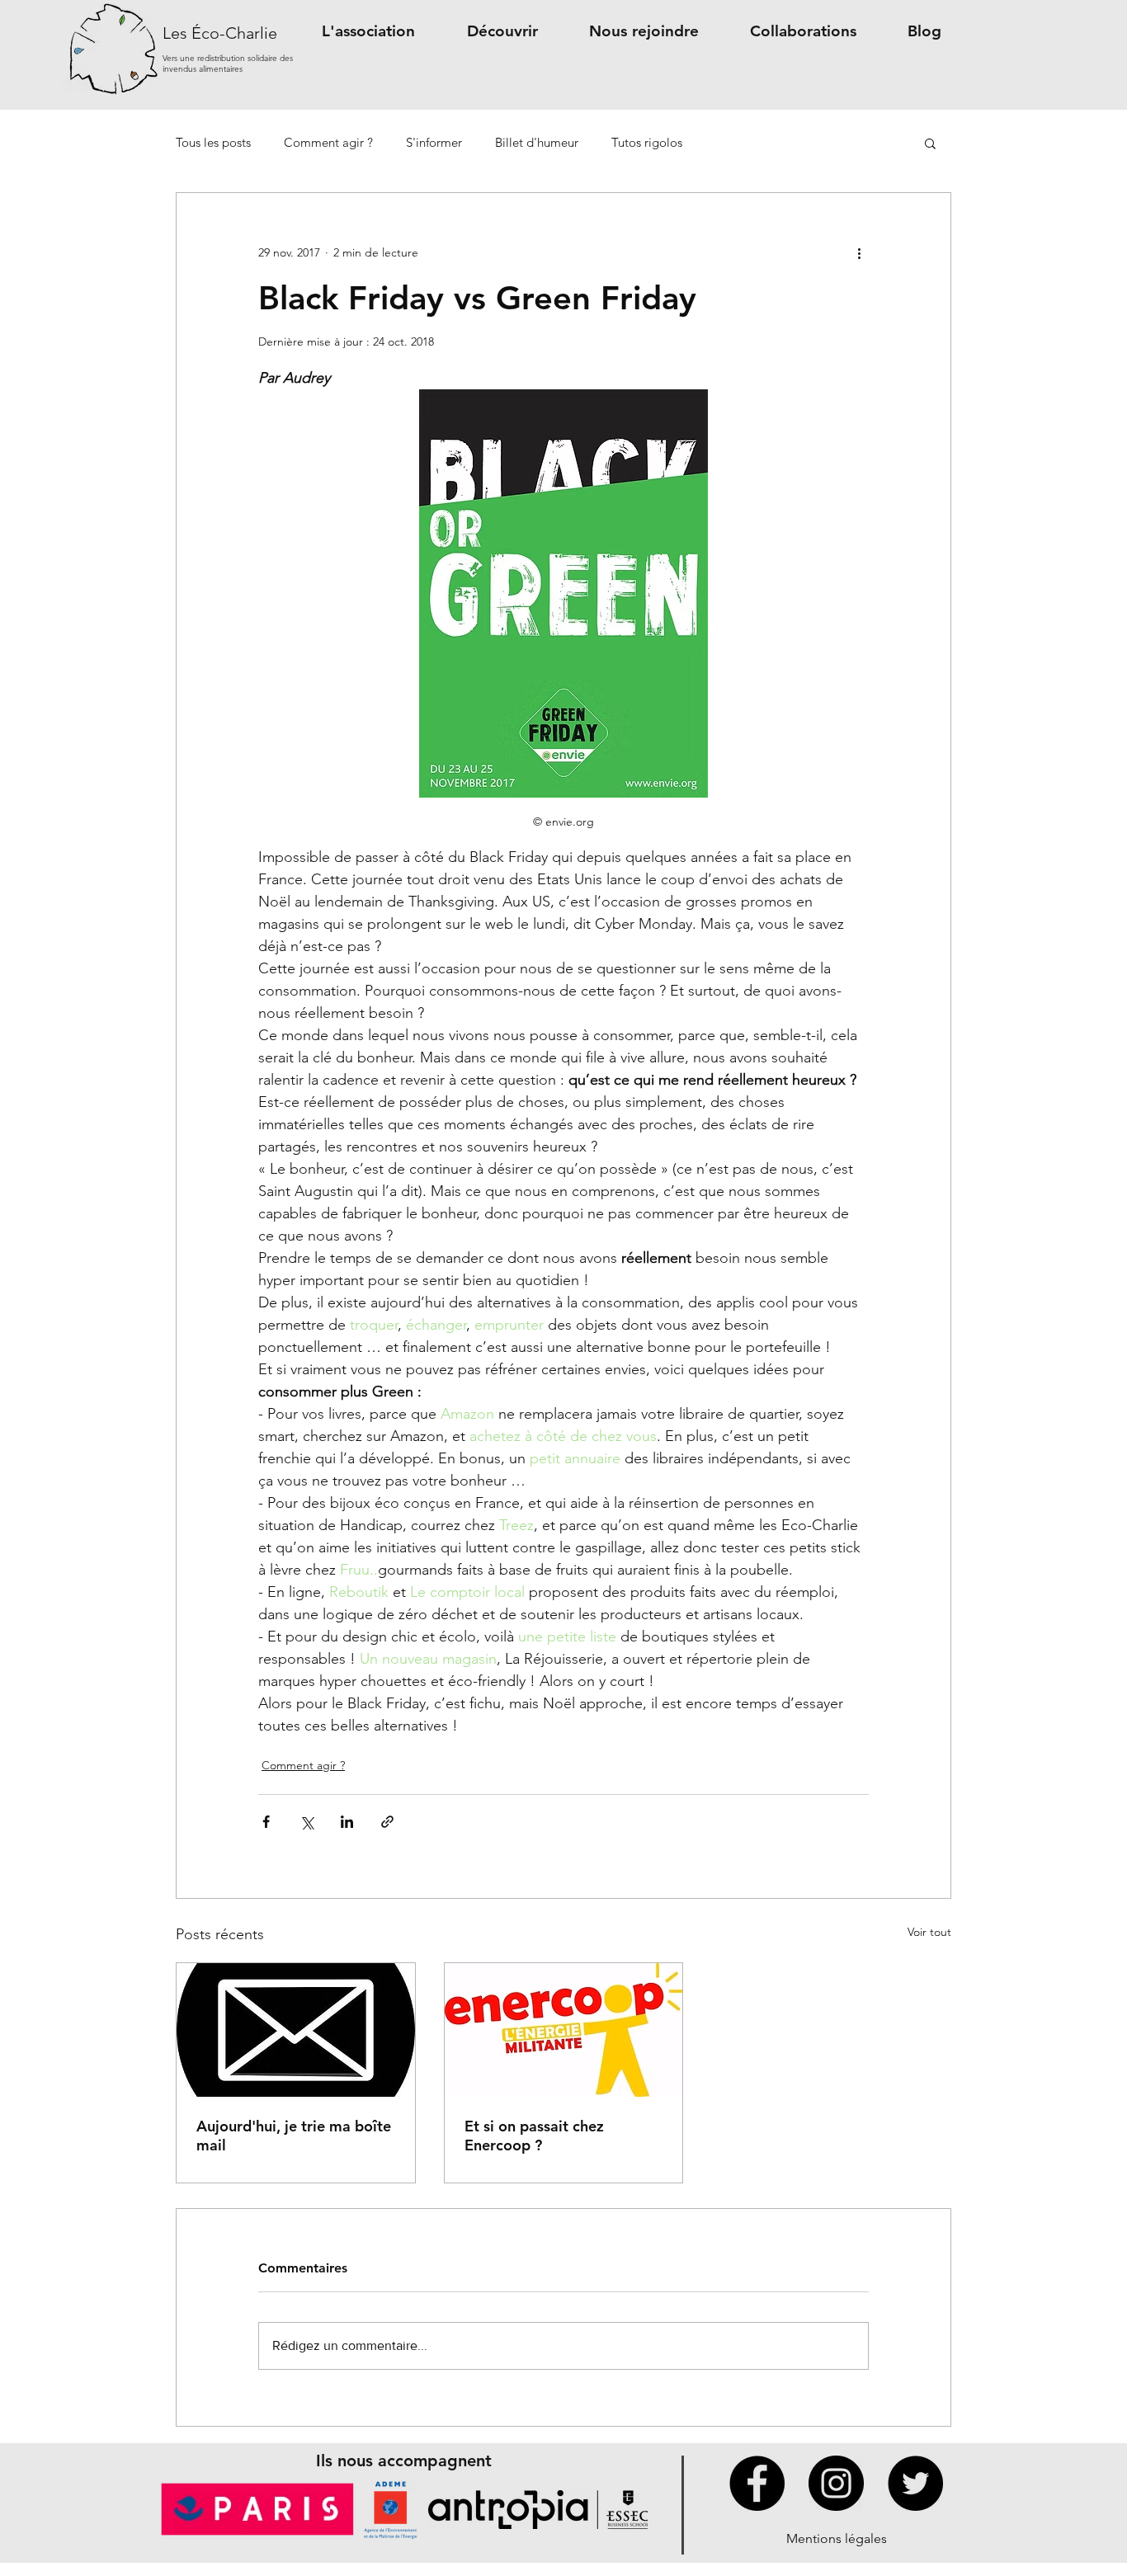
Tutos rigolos (647, 143)
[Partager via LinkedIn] (347, 1822)
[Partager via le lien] (387, 1822)
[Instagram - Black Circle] (836, 2483)
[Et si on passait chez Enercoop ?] (564, 2030)
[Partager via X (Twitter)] (307, 1822)
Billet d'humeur (537, 143)
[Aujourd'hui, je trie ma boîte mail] (296, 2030)
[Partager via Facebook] (266, 1822)
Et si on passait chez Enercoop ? (534, 2136)
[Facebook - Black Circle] (757, 2483)
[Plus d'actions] (859, 252)
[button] (368, 31)
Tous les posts (213, 143)
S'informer (434, 143)
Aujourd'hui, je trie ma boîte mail (294, 2136)
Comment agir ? (328, 143)
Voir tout (929, 1932)
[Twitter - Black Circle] (915, 2483)
